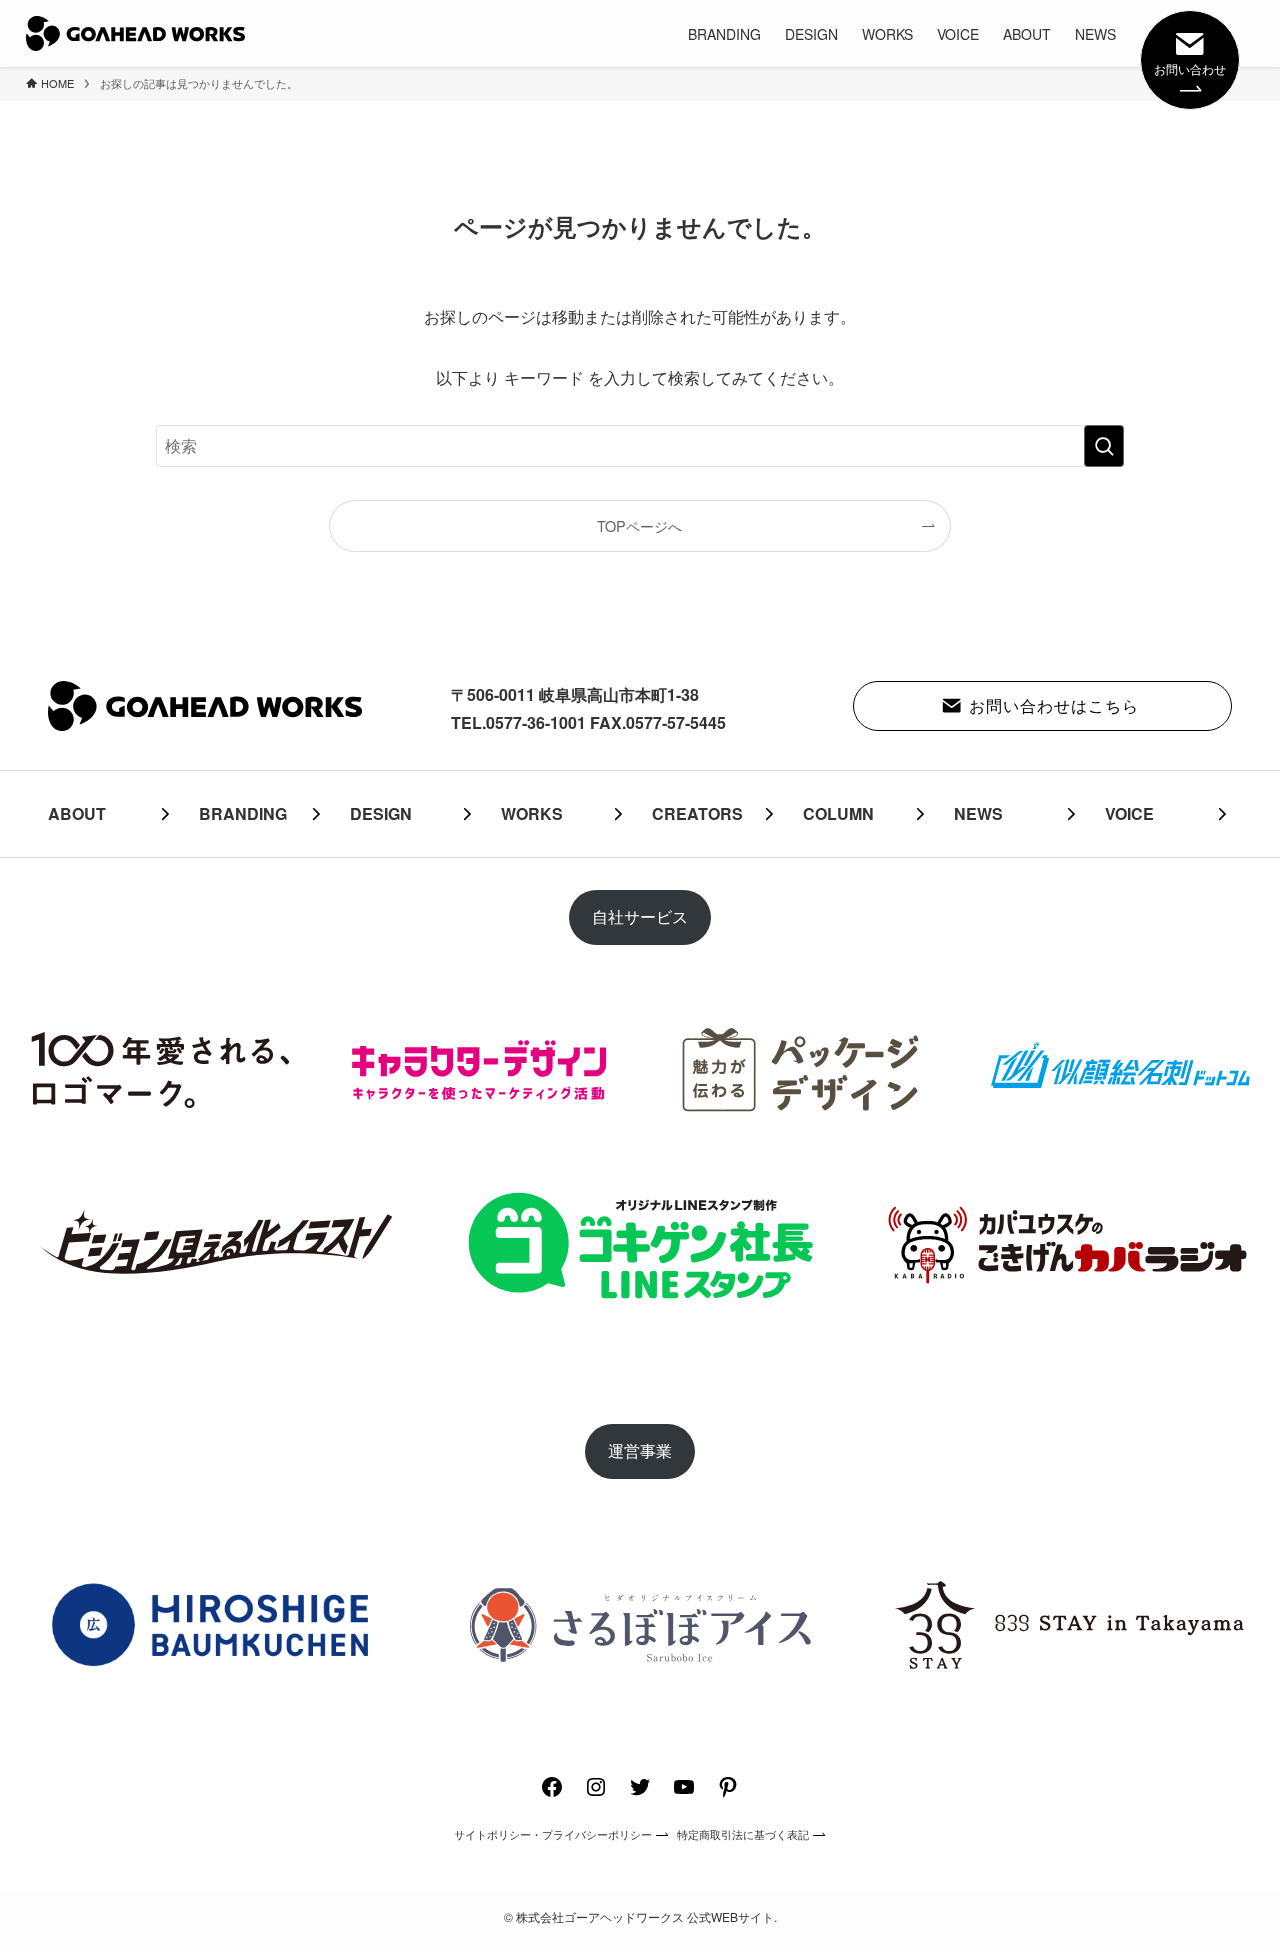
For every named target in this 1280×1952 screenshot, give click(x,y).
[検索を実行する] (1104, 446)
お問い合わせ (1190, 68)
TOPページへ (639, 525)
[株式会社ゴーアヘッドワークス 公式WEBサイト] (135, 33)
